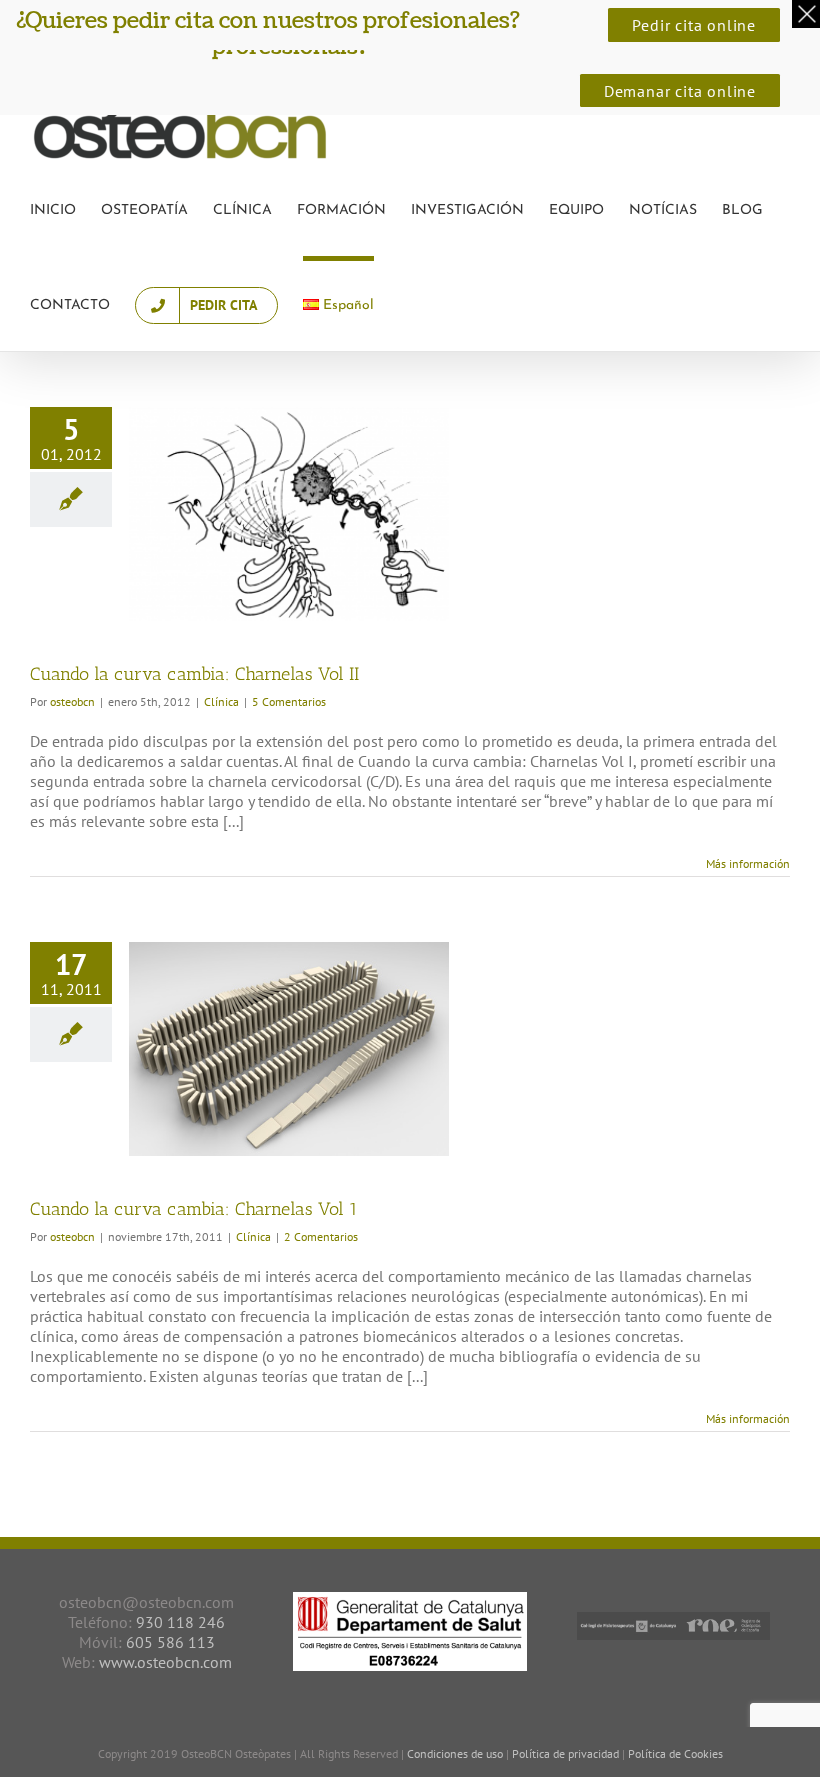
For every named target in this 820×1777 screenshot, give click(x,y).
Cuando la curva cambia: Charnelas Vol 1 (194, 1209)
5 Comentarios (289, 701)
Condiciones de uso (455, 1753)
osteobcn (72, 701)
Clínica (221, 701)
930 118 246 (180, 1622)
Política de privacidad (567, 1753)
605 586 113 (170, 1642)
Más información (748, 863)
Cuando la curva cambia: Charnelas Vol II (194, 674)
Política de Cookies (675, 1753)
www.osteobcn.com (165, 1662)
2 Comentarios (321, 1236)
